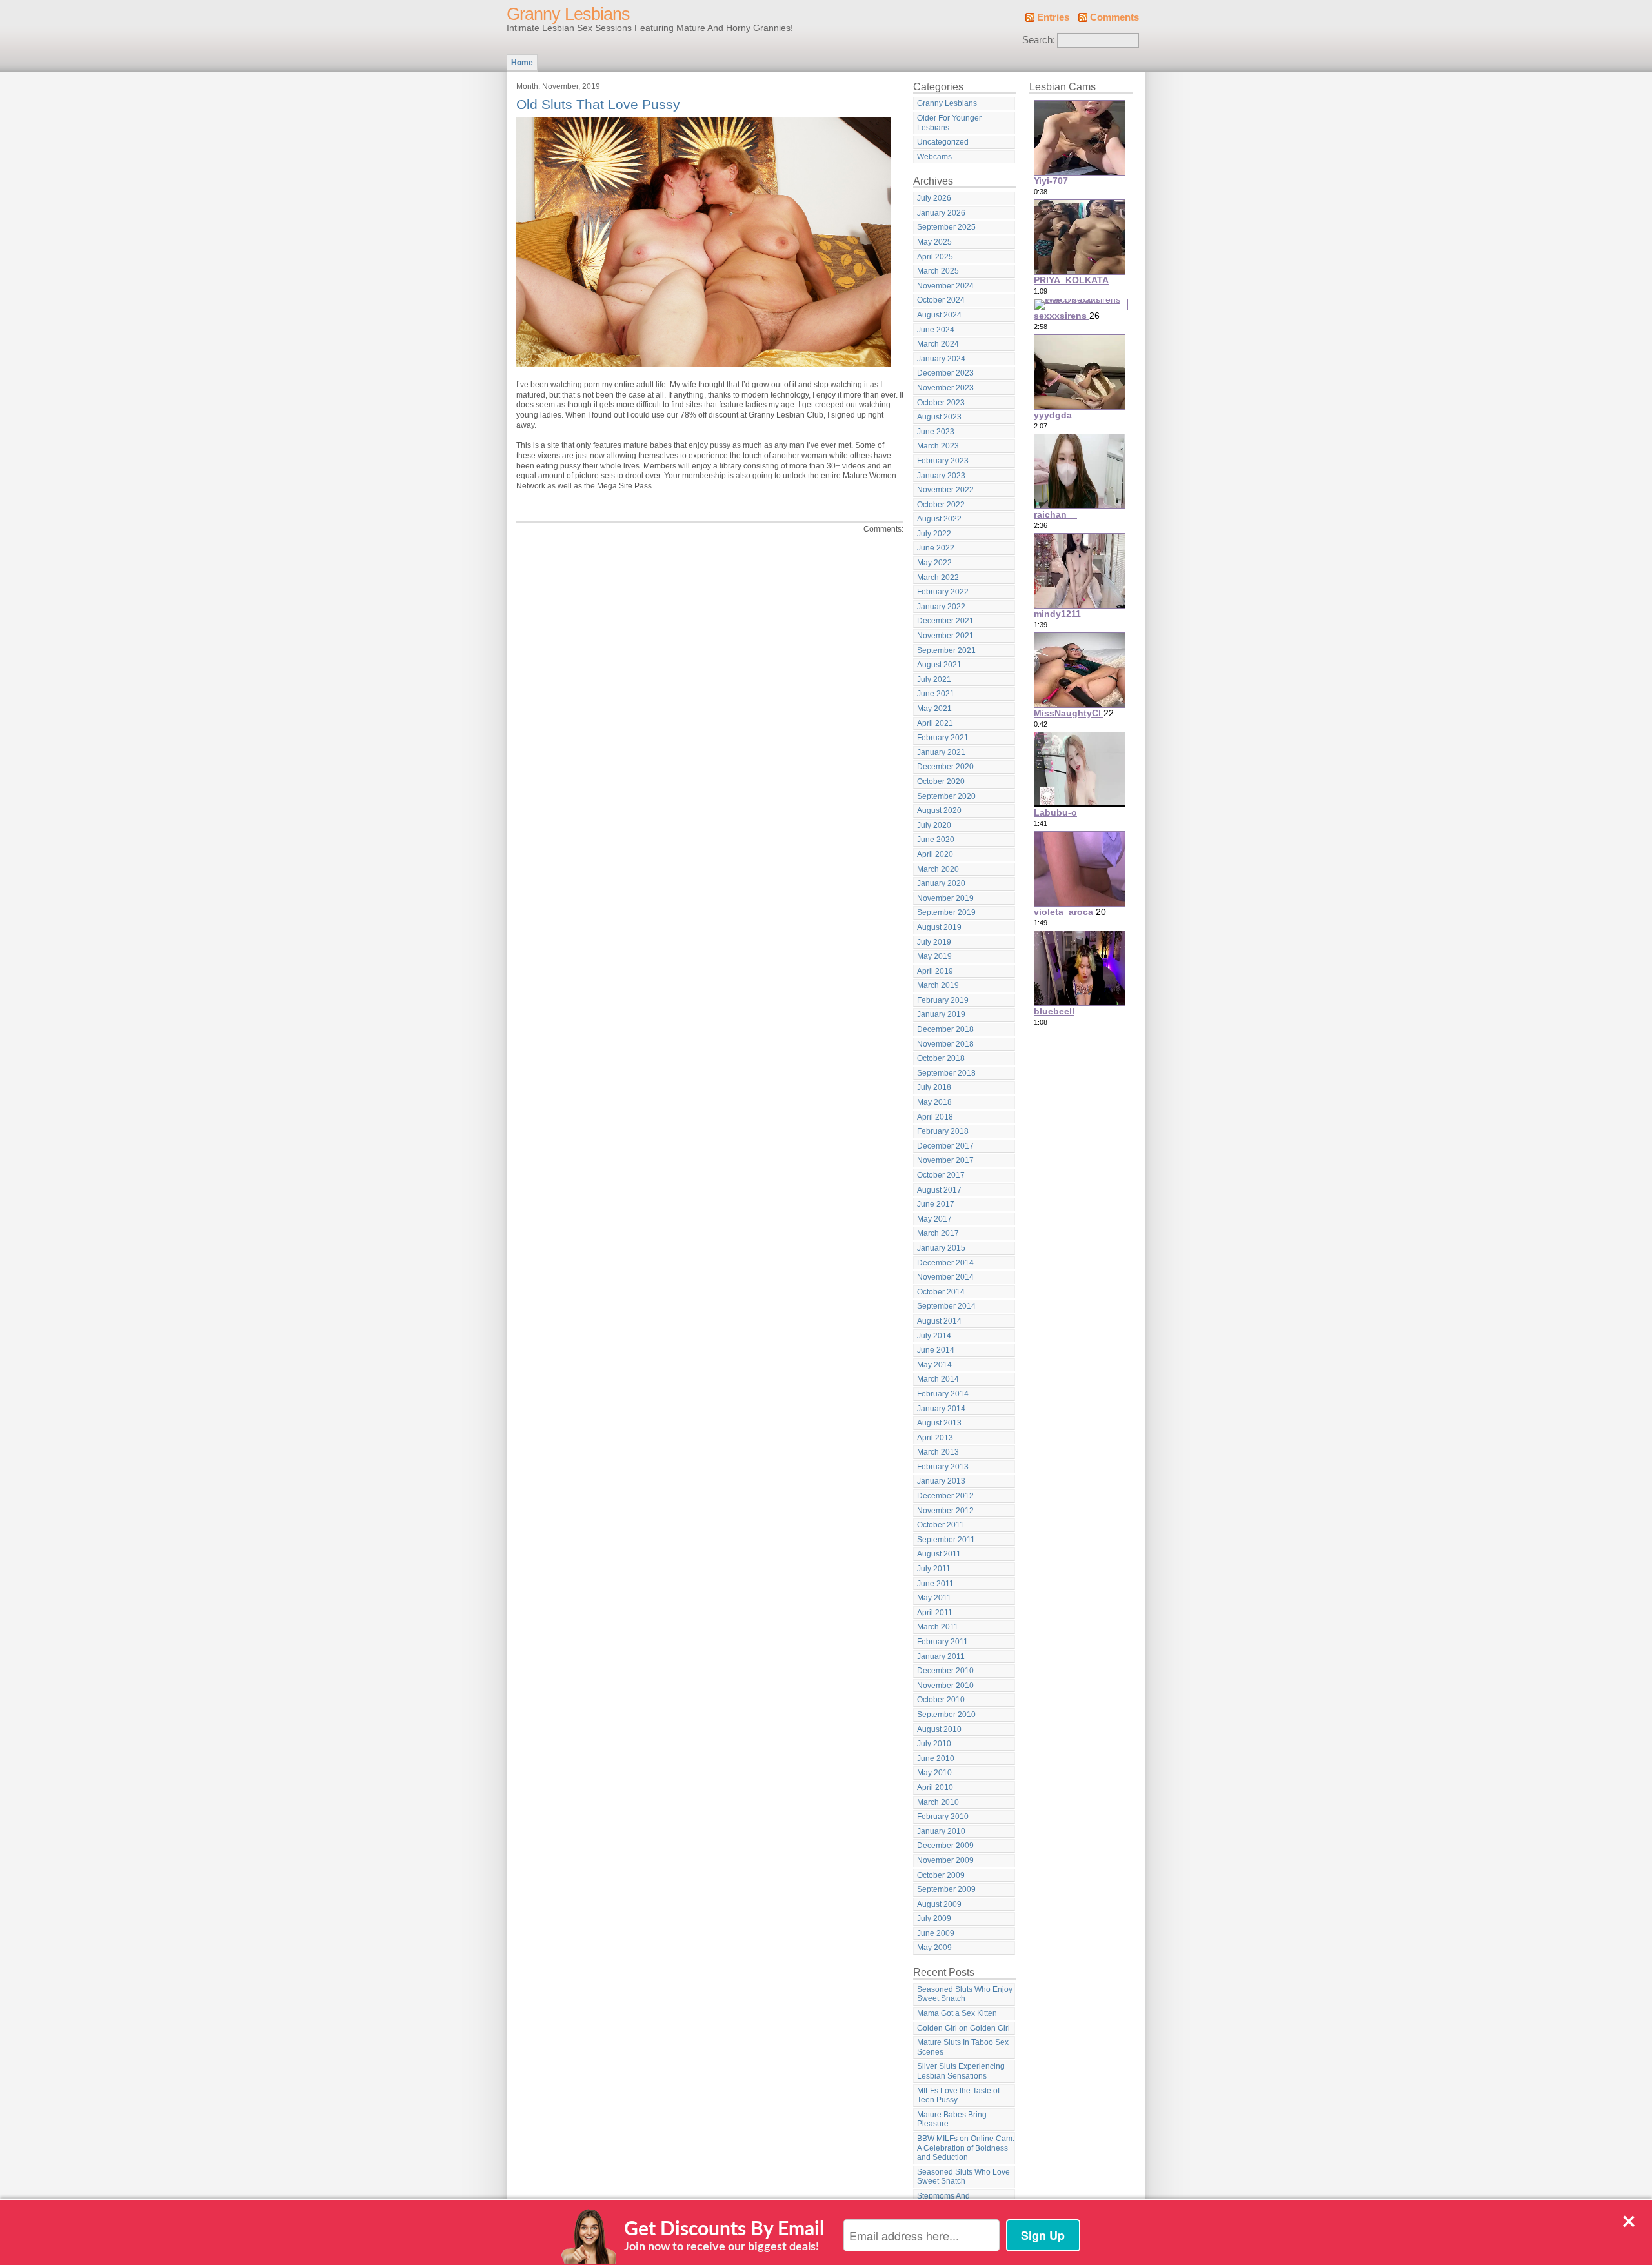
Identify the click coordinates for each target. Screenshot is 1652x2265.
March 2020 (938, 869)
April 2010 (935, 1787)
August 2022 (939, 519)
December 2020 (945, 767)
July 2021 (934, 679)
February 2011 (942, 1642)
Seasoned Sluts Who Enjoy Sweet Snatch (965, 1994)
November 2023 (945, 388)
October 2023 (941, 403)
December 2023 (945, 373)
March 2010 (938, 1802)
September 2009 (946, 1889)
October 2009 (941, 1875)
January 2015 (941, 1248)
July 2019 (934, 942)
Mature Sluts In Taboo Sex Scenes (963, 2047)
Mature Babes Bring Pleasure (952, 2119)
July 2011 (934, 1569)
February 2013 (943, 1467)
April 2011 (935, 1613)
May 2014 (934, 1365)
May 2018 (934, 1102)
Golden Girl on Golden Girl (963, 2028)
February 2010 (943, 1817)
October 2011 (941, 1525)
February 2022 (943, 592)
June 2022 (936, 548)
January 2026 (941, 213)
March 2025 (938, 271)
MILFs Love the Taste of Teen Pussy (958, 2096)
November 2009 (945, 1860)
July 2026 (934, 198)
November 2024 (945, 286)
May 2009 (934, 1948)
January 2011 (941, 1656)
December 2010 (945, 1671)
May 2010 (934, 1773)
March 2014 (938, 1379)
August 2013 (939, 1423)
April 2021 (935, 723)
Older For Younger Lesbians (949, 123)
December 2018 (945, 1029)
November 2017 (945, 1160)
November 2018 (945, 1044)
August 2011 (939, 1554)
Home (522, 63)
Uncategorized (943, 142)
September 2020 (946, 796)
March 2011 (938, 1627)
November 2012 (945, 1511)
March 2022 (938, 578)
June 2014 (936, 1350)
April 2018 (935, 1117)
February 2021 (943, 738)
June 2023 (936, 432)
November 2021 (945, 636)
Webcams (934, 157)
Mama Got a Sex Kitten (957, 2013)
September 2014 (946, 1306)
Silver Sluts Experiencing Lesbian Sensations (961, 2071)
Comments (1114, 17)
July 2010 (934, 1744)
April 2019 (935, 971)
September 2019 (946, 912)
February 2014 (943, 1394)
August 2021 (939, 665)
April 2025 (935, 257)
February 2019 (943, 1000)
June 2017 (936, 1204)
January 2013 (941, 1481)
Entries (1053, 17)
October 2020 (941, 781)
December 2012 (945, 1496)
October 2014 (941, 1292)
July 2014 (934, 1336)
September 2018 (946, 1073)
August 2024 (939, 315)
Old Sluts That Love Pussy (598, 104)
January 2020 (941, 883)
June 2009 (936, 1933)
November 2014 (945, 1277)
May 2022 (934, 563)
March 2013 (938, 1452)
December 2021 (945, 621)
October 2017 (941, 1175)
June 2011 (935, 1584)
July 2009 (934, 1918)
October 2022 (941, 505)
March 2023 (938, 446)
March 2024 (938, 344)
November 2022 (945, 490)
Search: (1039, 40)
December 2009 (945, 1846)
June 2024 (936, 330)
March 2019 (938, 985)
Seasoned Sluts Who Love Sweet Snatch (963, 2177)
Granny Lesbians (568, 14)
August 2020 (939, 810)
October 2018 (941, 1058)
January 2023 (941, 476)
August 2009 (939, 1904)
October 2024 (941, 300)
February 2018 (943, 1131)
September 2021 (946, 650)
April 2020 (935, 854)
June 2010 (936, 1758)
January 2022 (941, 607)
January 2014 (941, 1409)
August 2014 (939, 1321)
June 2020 (936, 840)
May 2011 (934, 1598)
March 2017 (938, 1233)
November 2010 (945, 1686)
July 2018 (934, 1087)
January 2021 (941, 752)
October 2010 (941, 1700)
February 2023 (943, 461)
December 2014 (945, 1263)
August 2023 (939, 417)
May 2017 (934, 1219)
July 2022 (934, 534)
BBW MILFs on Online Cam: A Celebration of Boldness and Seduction (966, 2148)
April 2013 (935, 1438)
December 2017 (945, 1146)
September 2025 (946, 227)
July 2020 (934, 825)
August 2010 (939, 1729)
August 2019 (939, 927)
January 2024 (941, 359)
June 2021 (936, 694)
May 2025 (934, 242)
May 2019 (934, 956)
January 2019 (941, 1014)
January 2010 (941, 1831)
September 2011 (946, 1540)
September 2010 (946, 1715)
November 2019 (945, 898)
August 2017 (939, 1190)
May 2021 (934, 709)
